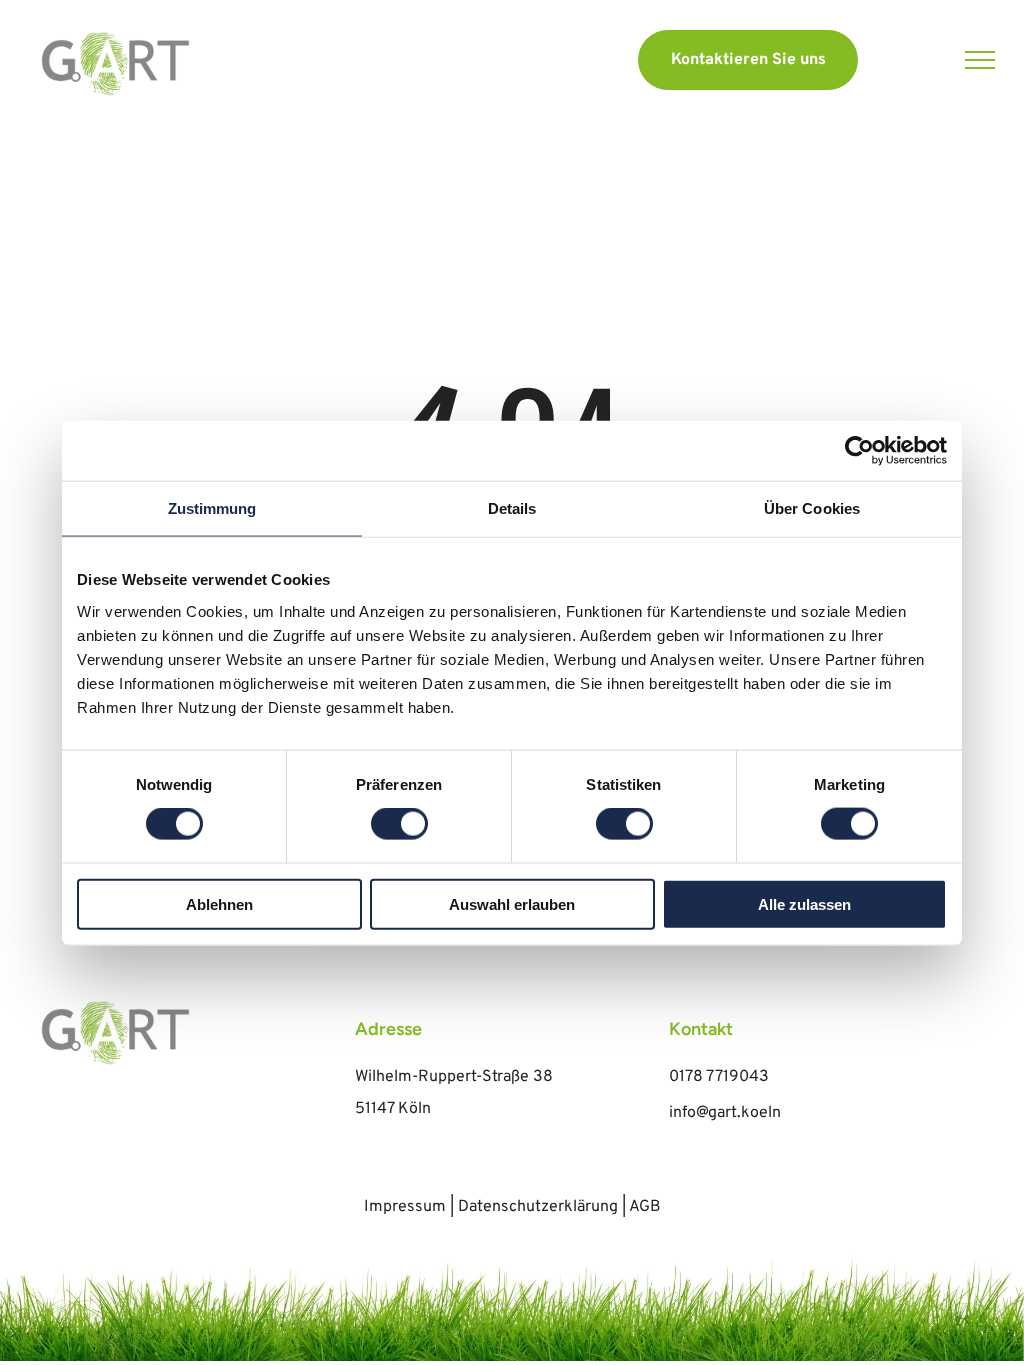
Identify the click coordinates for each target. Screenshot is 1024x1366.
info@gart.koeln (725, 1113)
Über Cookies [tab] (812, 508)
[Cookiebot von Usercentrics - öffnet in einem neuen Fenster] (859, 451)
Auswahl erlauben (512, 903)
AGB (645, 1207)
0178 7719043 (719, 1077)
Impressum (405, 1207)
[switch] (399, 824)
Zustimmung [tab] (212, 508)
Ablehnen (219, 903)
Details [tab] (512, 508)
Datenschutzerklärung (538, 1207)
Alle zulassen (804, 903)
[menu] (980, 60)
